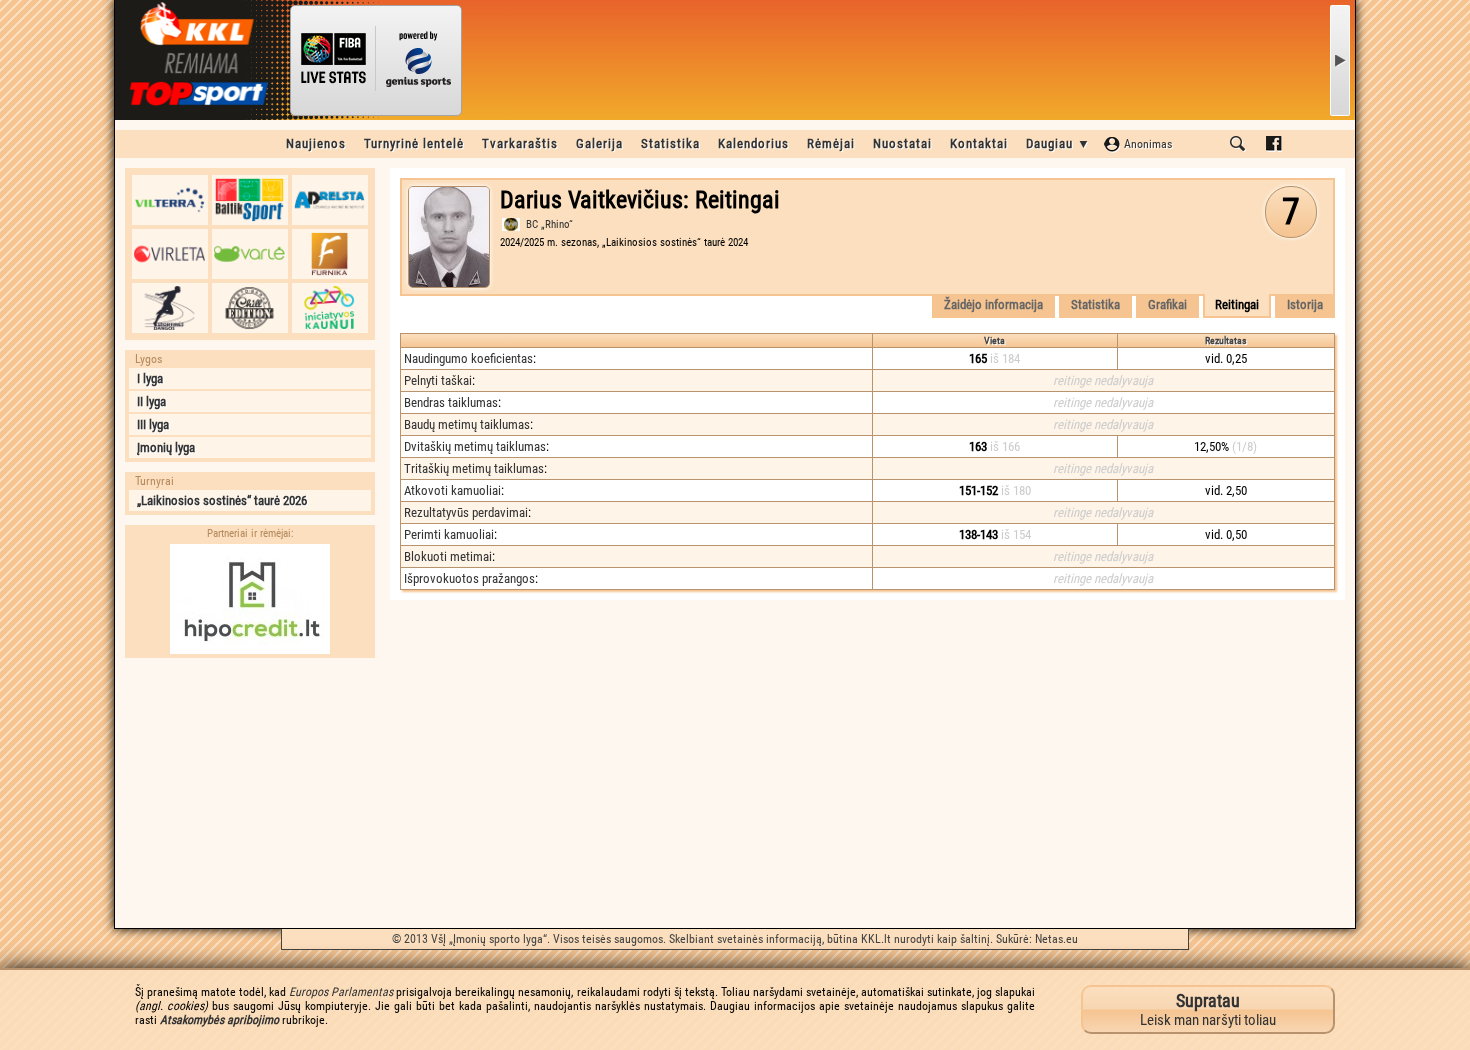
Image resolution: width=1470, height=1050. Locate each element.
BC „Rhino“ (549, 224)
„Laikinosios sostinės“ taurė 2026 (222, 500)
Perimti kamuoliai (449, 534)
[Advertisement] (250, 793)
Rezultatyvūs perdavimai (466, 512)
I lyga (150, 378)
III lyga (153, 424)
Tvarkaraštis (520, 143)
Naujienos (316, 143)
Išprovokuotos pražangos (469, 578)
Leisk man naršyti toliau (1208, 1009)
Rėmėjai (831, 143)
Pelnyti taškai (438, 380)
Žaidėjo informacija (993, 304)
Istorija (1305, 304)
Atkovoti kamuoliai (452, 490)
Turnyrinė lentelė (414, 143)
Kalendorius (753, 143)
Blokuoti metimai (448, 556)
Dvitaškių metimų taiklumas (475, 446)
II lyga (151, 401)
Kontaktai (979, 143)
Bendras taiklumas (451, 402)
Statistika (670, 143)
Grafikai (1167, 304)
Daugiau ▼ (1058, 143)
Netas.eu (1056, 939)
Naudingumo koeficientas (468, 358)
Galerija (599, 143)
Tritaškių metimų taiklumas (474, 468)
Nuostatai (902, 143)
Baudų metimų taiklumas (467, 424)
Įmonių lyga (166, 447)
